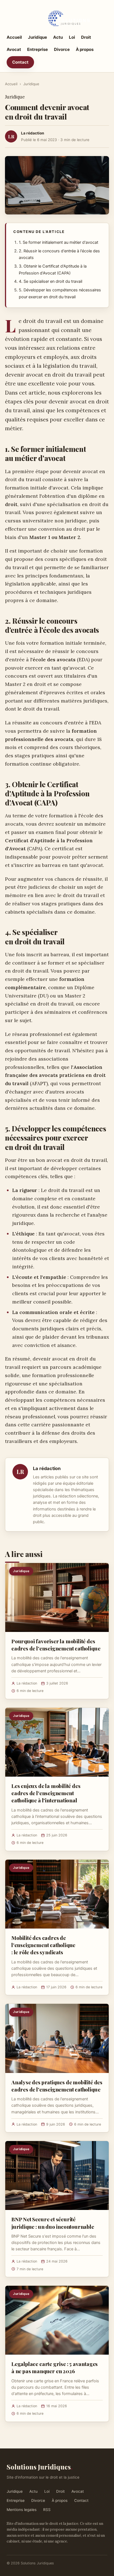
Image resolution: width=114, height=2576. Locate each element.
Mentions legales (22, 2510)
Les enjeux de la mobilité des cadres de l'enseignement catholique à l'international (46, 1793)
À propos (85, 49)
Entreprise (37, 49)
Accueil (14, 37)
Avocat (14, 49)
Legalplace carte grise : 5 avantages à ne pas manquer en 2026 (55, 2367)
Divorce (62, 49)
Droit (86, 37)
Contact (20, 62)
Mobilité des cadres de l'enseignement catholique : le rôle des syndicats (43, 1945)
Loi (72, 37)
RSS (47, 2510)
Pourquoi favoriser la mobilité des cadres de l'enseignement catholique (56, 1645)
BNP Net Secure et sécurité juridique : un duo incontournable (53, 2223)
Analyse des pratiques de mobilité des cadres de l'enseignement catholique (57, 2086)
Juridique (37, 37)
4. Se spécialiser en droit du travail (50, 281)
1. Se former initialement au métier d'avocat (59, 242)
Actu (58, 37)
